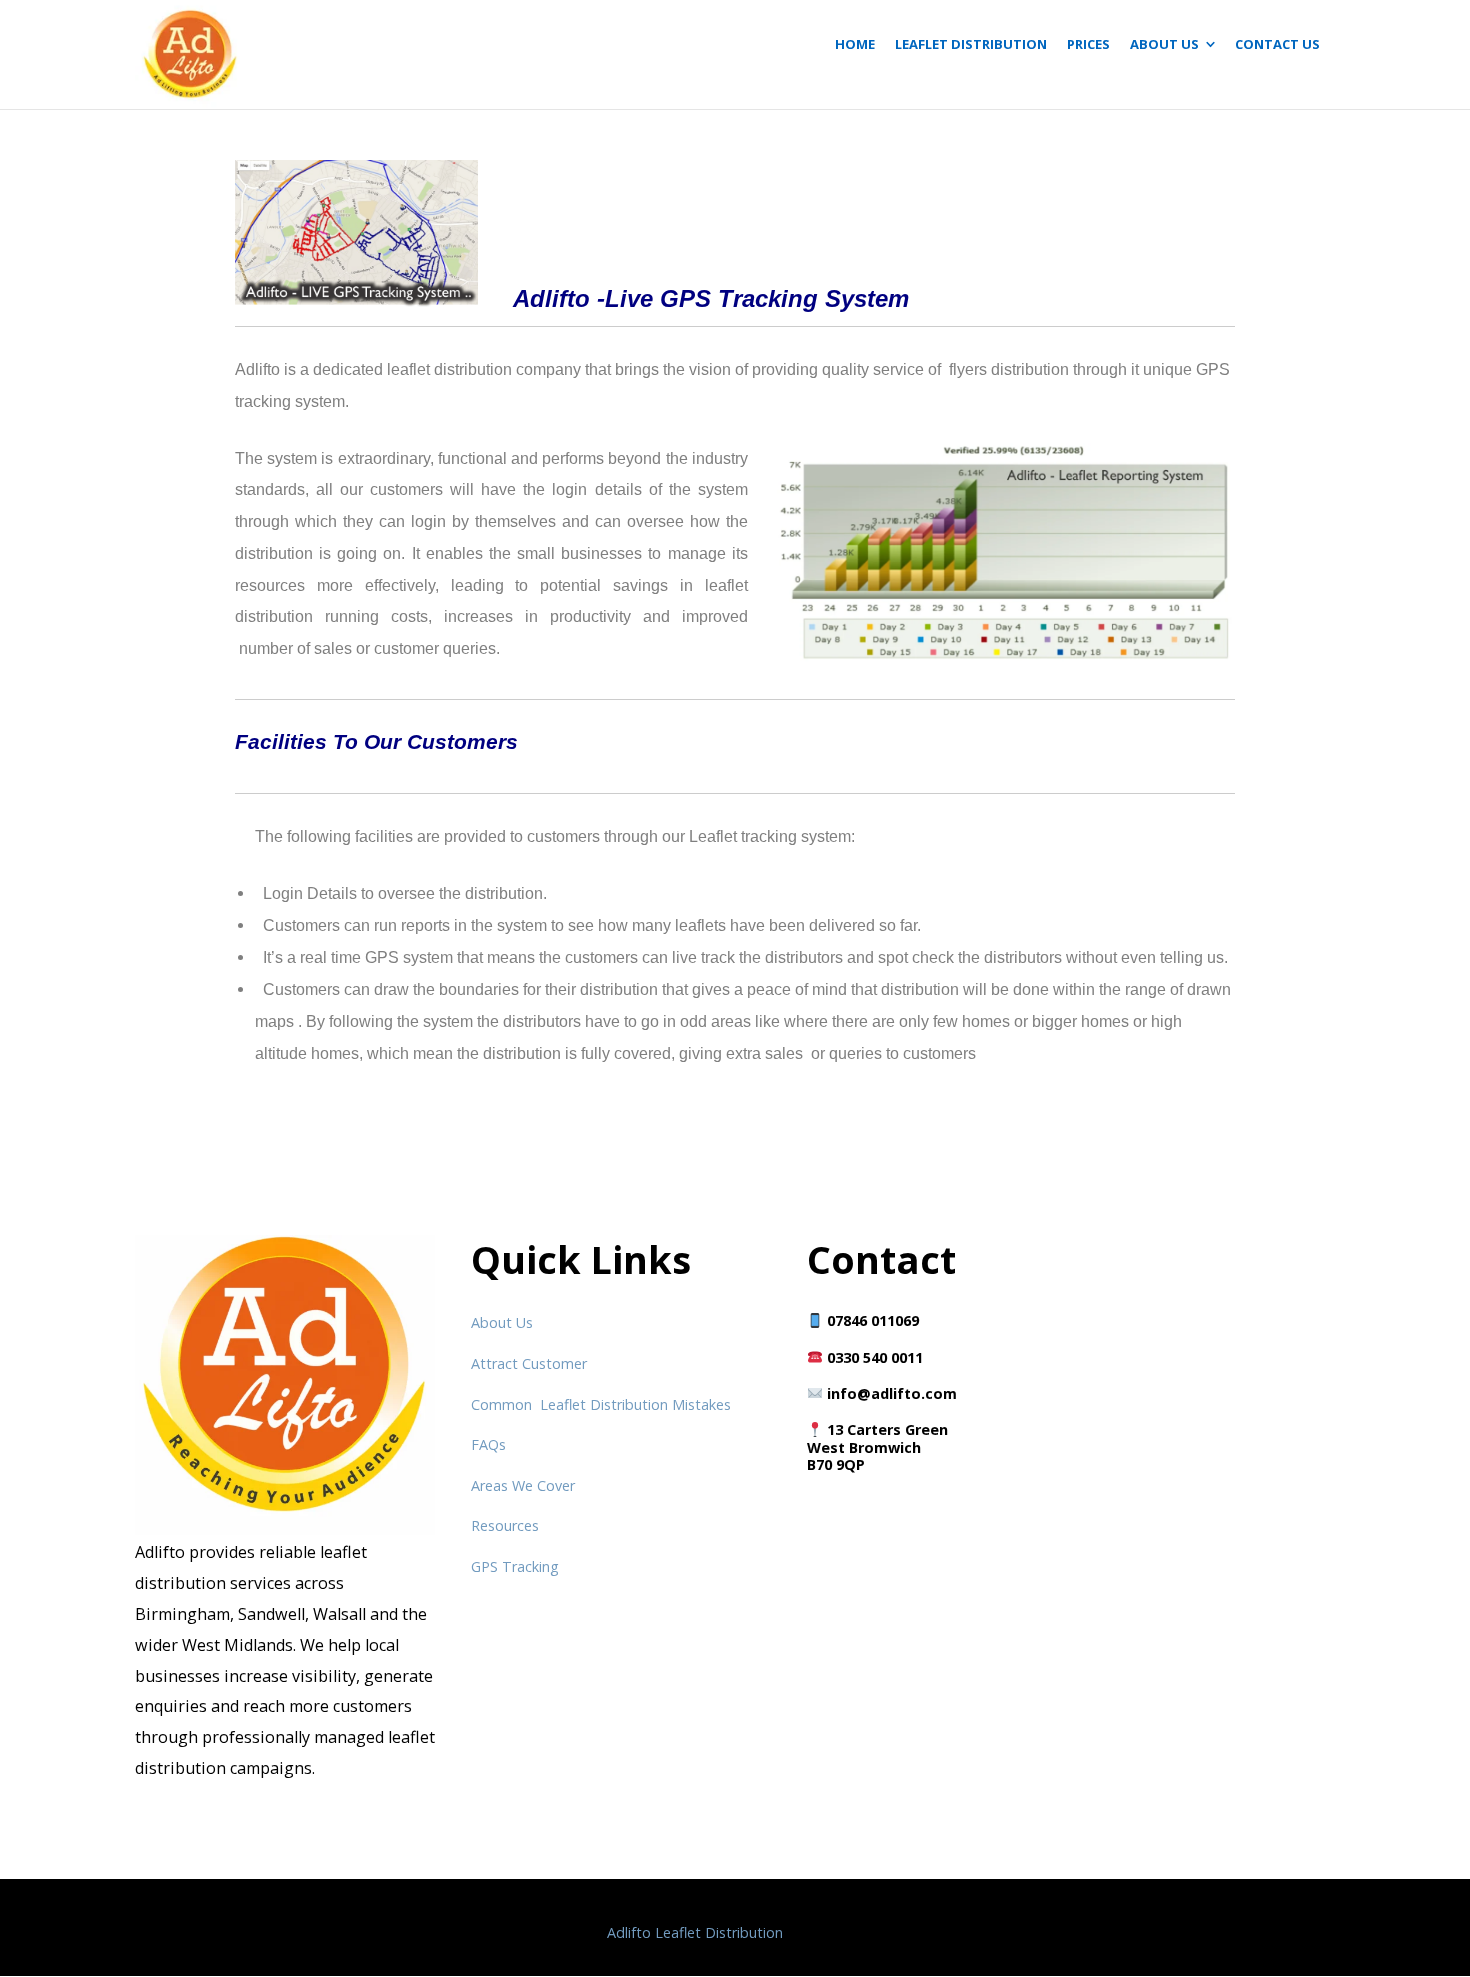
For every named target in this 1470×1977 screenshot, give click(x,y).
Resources (505, 1525)
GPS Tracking (515, 1566)
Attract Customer (529, 1363)
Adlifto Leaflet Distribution (695, 1932)
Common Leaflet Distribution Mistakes (601, 1404)
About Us (502, 1322)
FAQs (488, 1444)
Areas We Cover (523, 1485)
